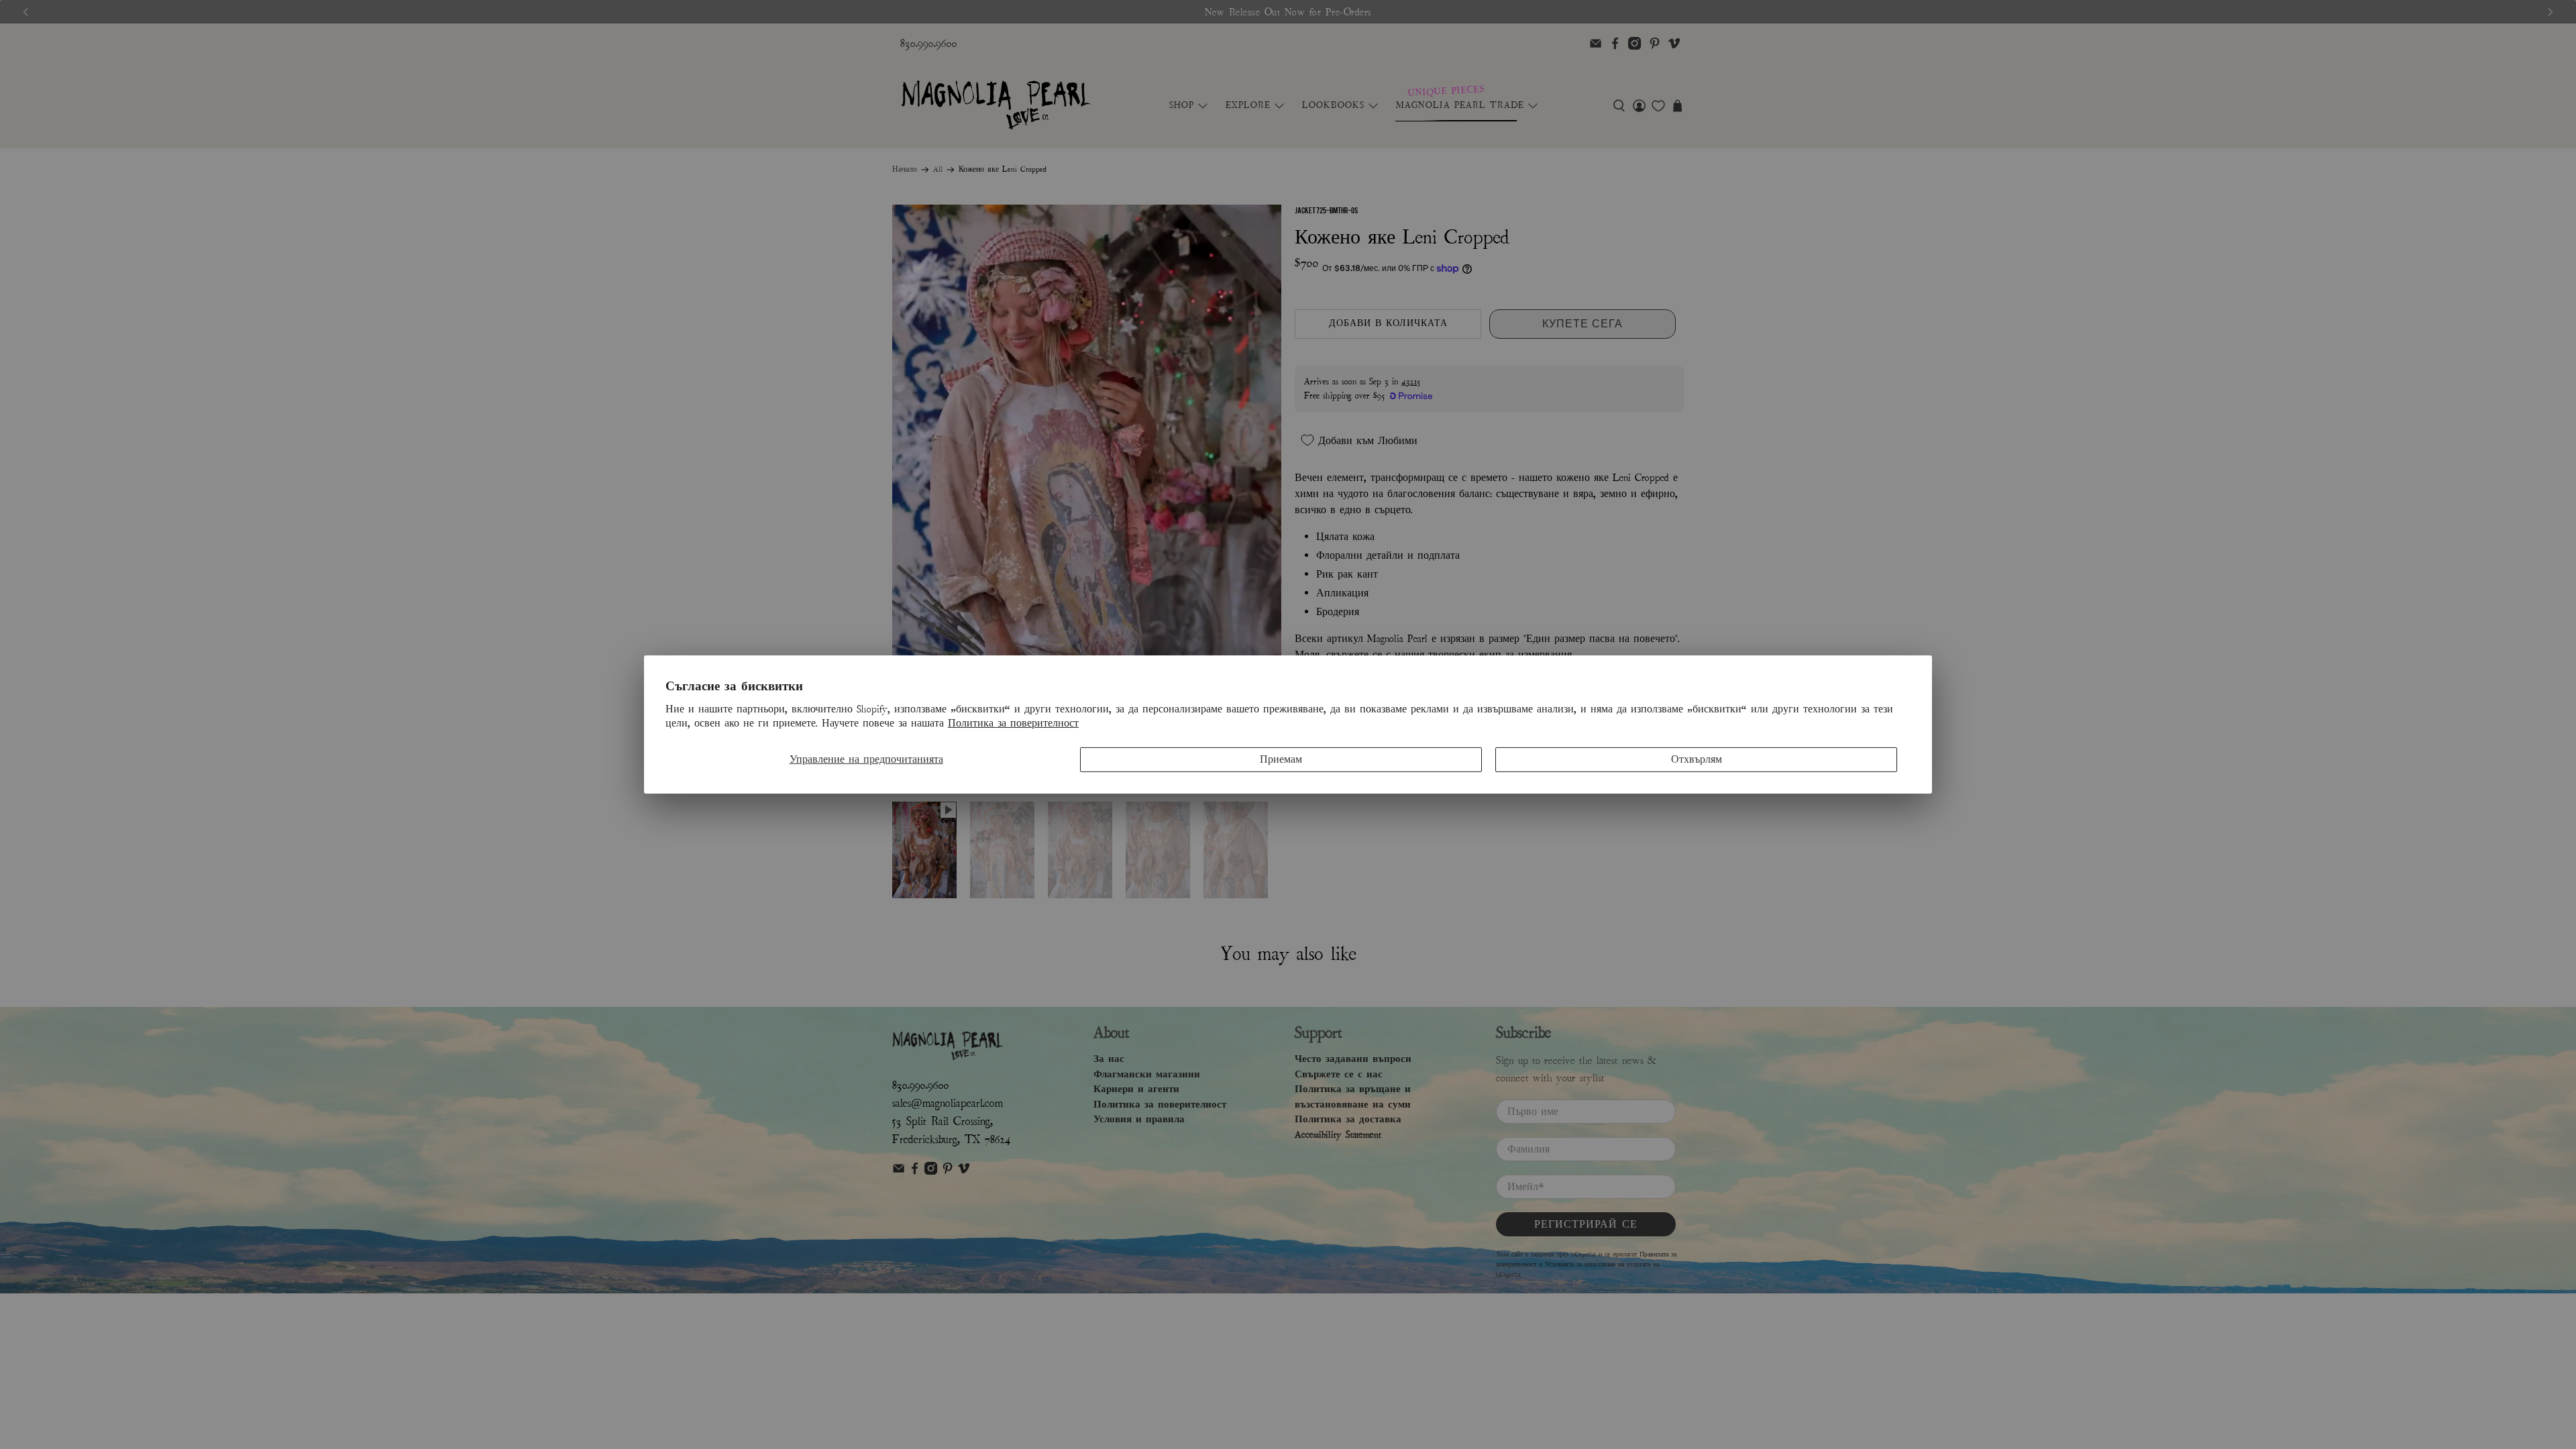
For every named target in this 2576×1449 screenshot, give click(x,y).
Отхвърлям (1697, 759)
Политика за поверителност (1013, 723)
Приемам (1281, 759)
